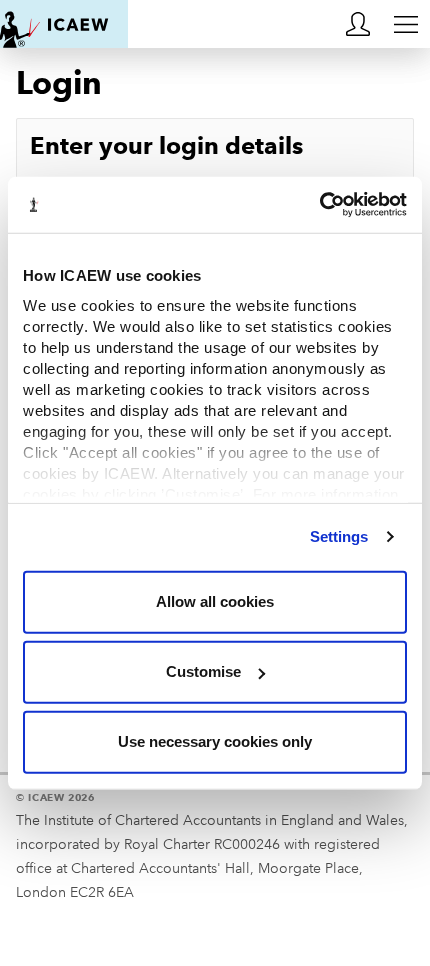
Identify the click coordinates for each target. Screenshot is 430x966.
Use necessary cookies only (215, 741)
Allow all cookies (215, 601)
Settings (339, 536)
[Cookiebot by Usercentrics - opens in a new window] (319, 205)
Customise (203, 671)
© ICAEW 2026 (55, 797)
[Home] (64, 24)
